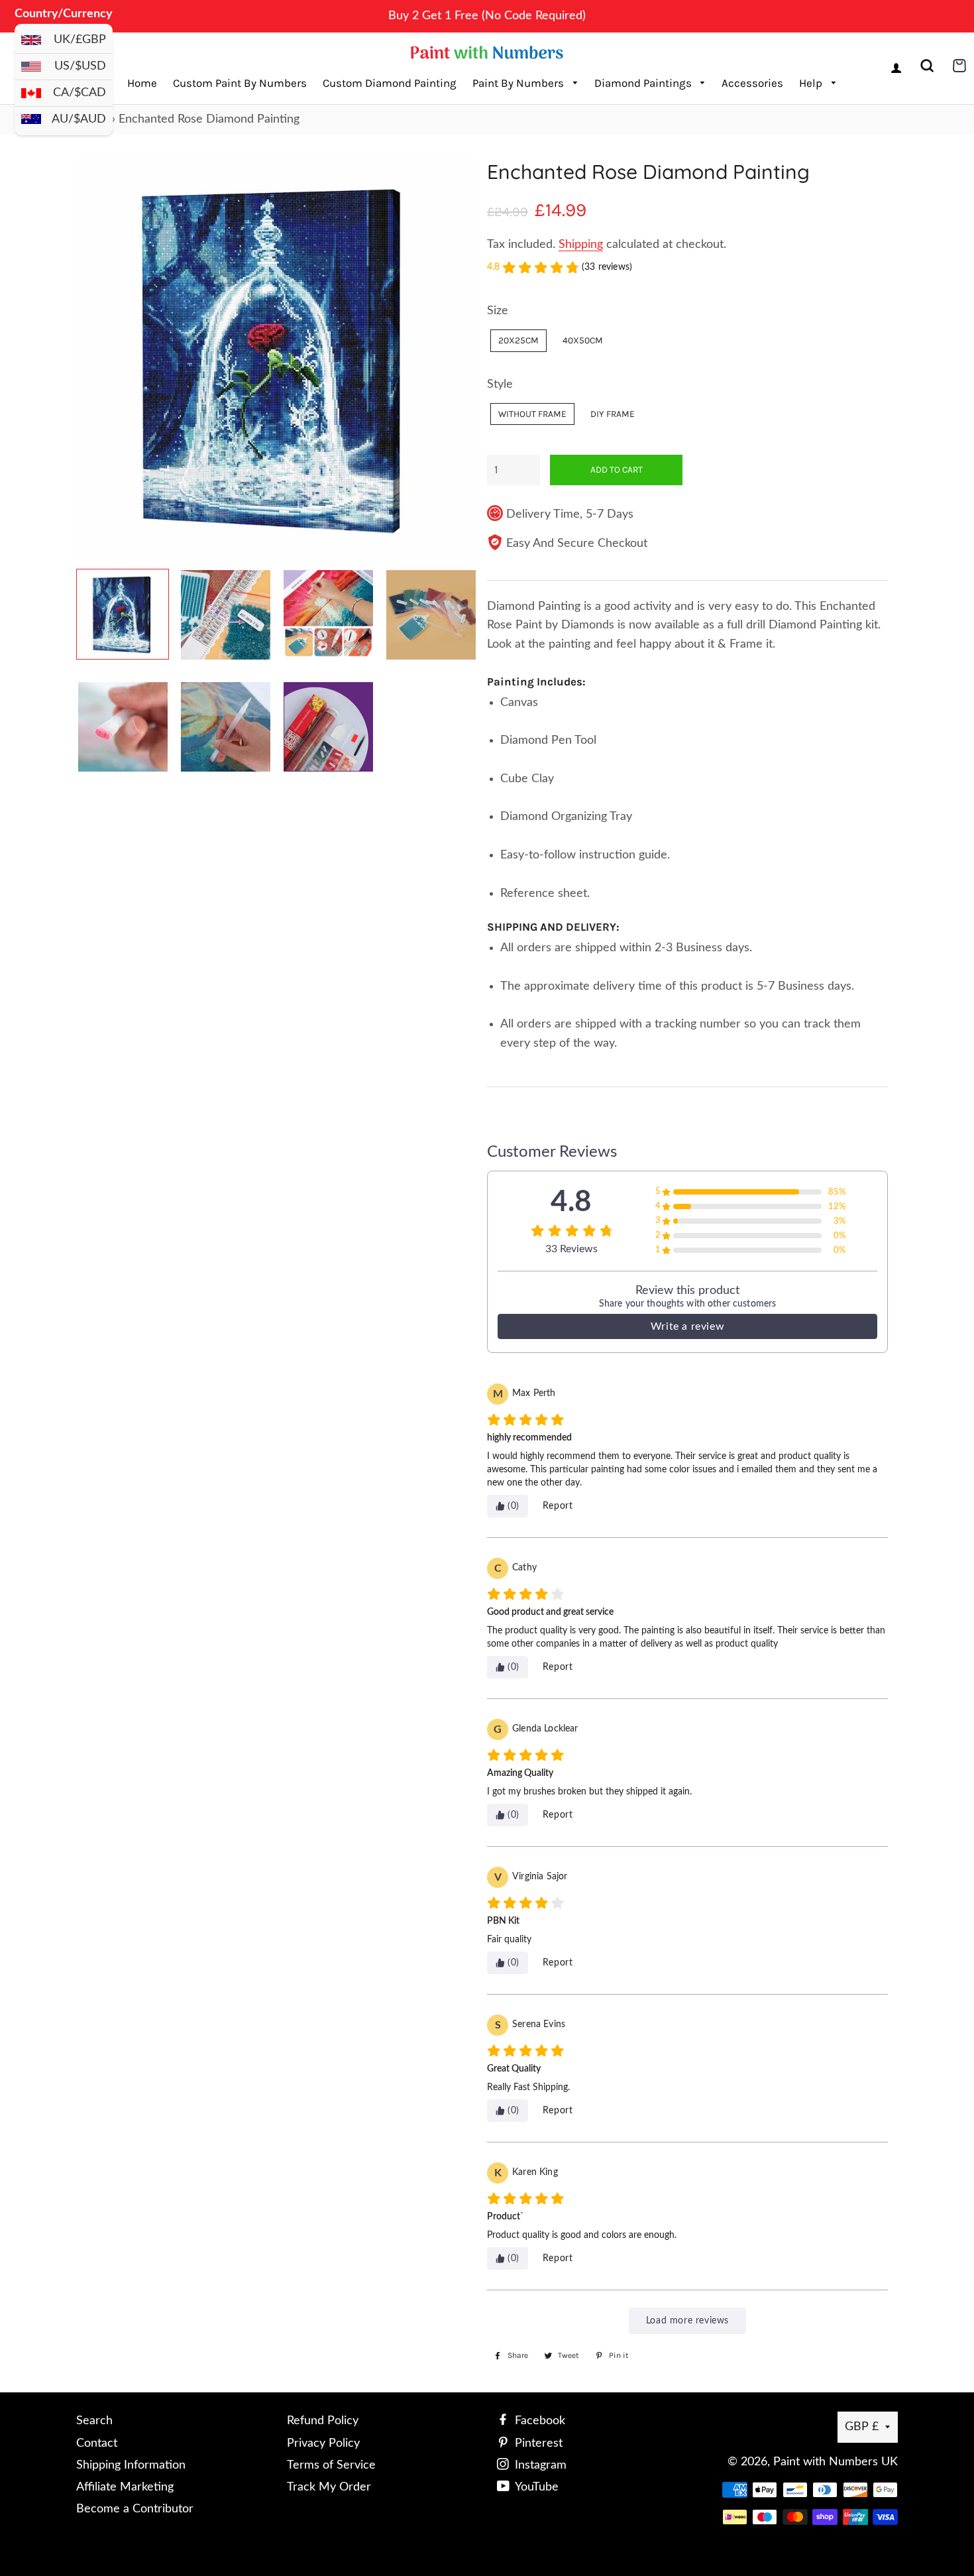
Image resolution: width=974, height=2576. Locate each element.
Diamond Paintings (644, 83)
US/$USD (80, 66)
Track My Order (329, 2487)
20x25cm (518, 340)
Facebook (538, 2421)
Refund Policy (323, 2421)
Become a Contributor (135, 2509)
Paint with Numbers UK (836, 2462)
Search (94, 2421)
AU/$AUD (79, 119)
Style (500, 384)
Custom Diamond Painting (390, 83)
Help (812, 83)
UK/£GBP (80, 40)
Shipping (581, 245)
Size (498, 311)
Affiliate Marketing (125, 2487)
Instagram (539, 2465)
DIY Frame (613, 414)
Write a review (687, 1326)
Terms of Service (331, 2465)
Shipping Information (131, 2465)
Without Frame (532, 414)
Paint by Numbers (519, 83)
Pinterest (537, 2443)
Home (142, 83)
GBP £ (862, 2427)
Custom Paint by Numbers (240, 83)
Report (558, 1506)
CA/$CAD (80, 93)
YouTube (535, 2487)
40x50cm (583, 340)
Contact (97, 2443)
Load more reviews (687, 2321)
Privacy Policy (323, 2443)
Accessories (752, 83)
